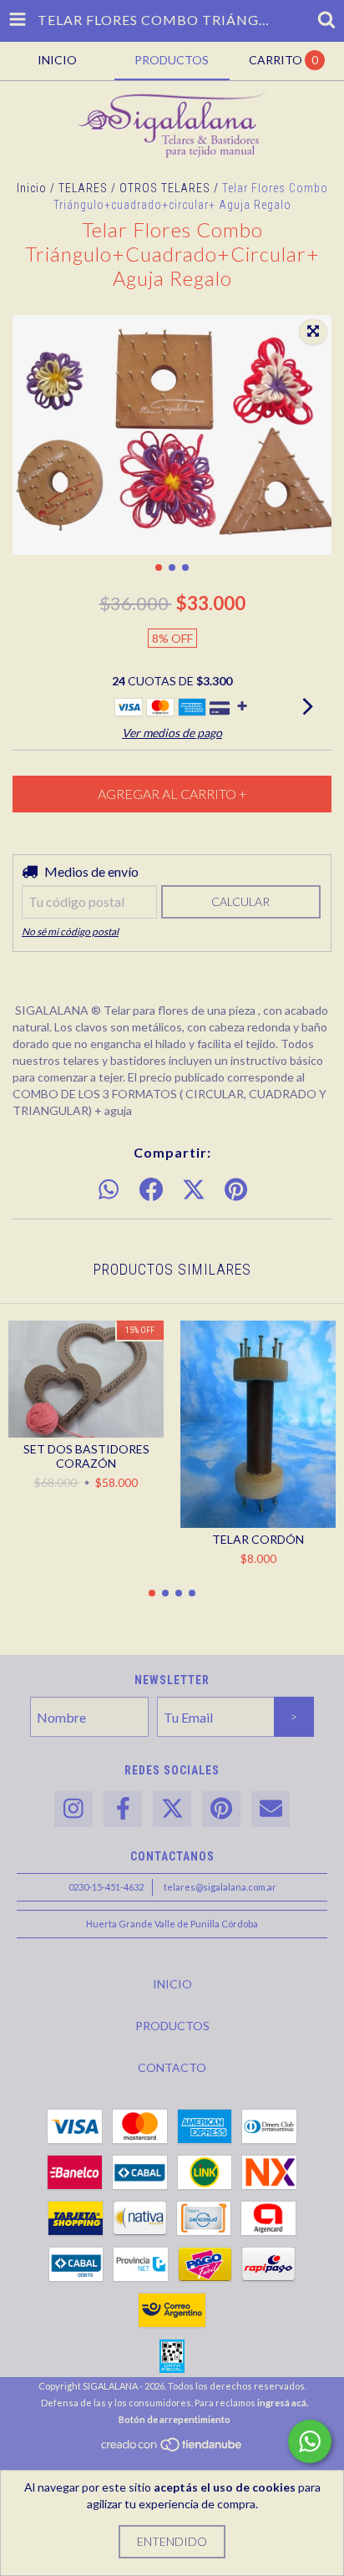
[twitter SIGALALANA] (172, 1809)
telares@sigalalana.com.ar (220, 1887)
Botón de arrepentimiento (175, 2419)
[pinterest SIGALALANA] (221, 1809)
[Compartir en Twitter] (194, 1190)
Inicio (32, 188)
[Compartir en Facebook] (151, 1190)
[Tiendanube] (172, 2449)
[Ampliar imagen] (313, 332)
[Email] (271, 1809)
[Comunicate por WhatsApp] (310, 2441)
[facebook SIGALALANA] (123, 1809)
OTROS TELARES (165, 188)
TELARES (83, 188)
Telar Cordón (258, 1539)
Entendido (172, 2541)
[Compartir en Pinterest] (236, 1190)
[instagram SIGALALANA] (73, 1809)
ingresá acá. (283, 2403)
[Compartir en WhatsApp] (109, 1190)
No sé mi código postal (70, 932)
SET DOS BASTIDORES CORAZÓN (86, 1456)
